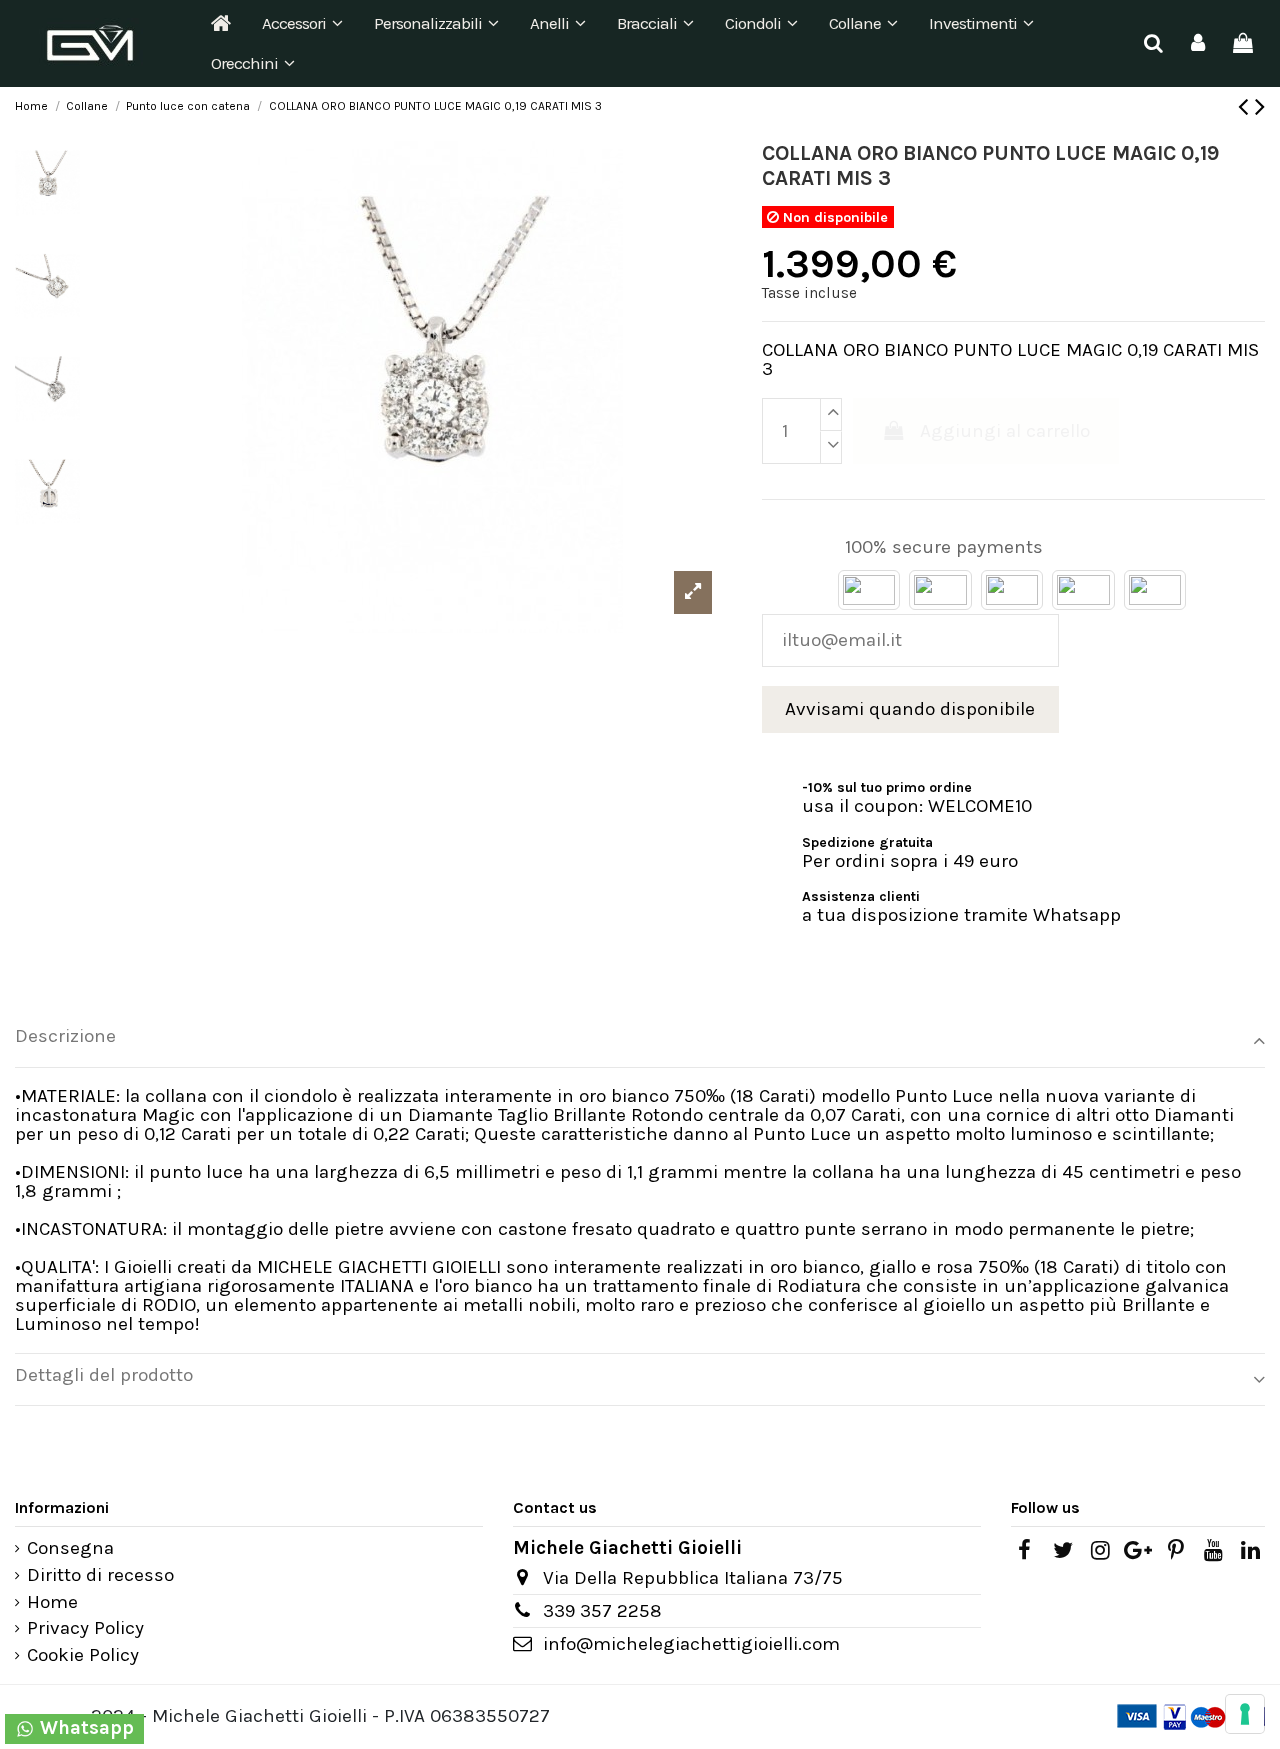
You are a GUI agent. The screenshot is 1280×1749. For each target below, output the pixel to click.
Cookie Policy (83, 1655)
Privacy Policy (85, 1628)
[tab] (640, 1042)
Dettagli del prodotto (104, 1375)
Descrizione (65, 1036)
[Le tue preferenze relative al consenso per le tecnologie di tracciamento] (1245, 1714)
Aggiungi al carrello (1005, 431)
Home (52, 1602)
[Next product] (1260, 106)
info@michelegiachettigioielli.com (691, 1644)
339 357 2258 (602, 1611)
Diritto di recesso (100, 1575)
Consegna (70, 1548)
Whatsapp (84, 1728)
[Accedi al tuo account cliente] (1198, 43)
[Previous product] (1246, 106)
